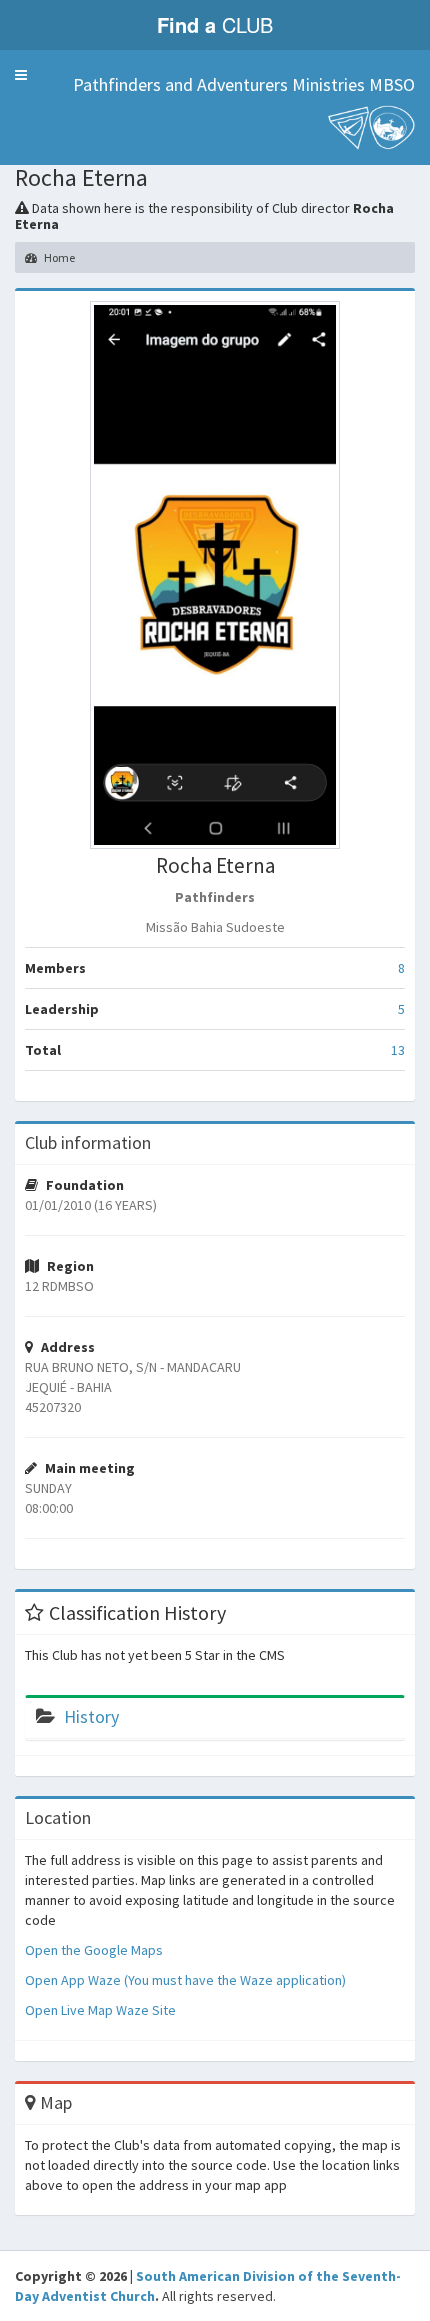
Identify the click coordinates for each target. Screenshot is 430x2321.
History (91, 1716)
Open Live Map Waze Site (100, 2010)
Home (58, 257)
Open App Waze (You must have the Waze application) (185, 1980)
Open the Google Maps (94, 1950)
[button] (21, 75)
